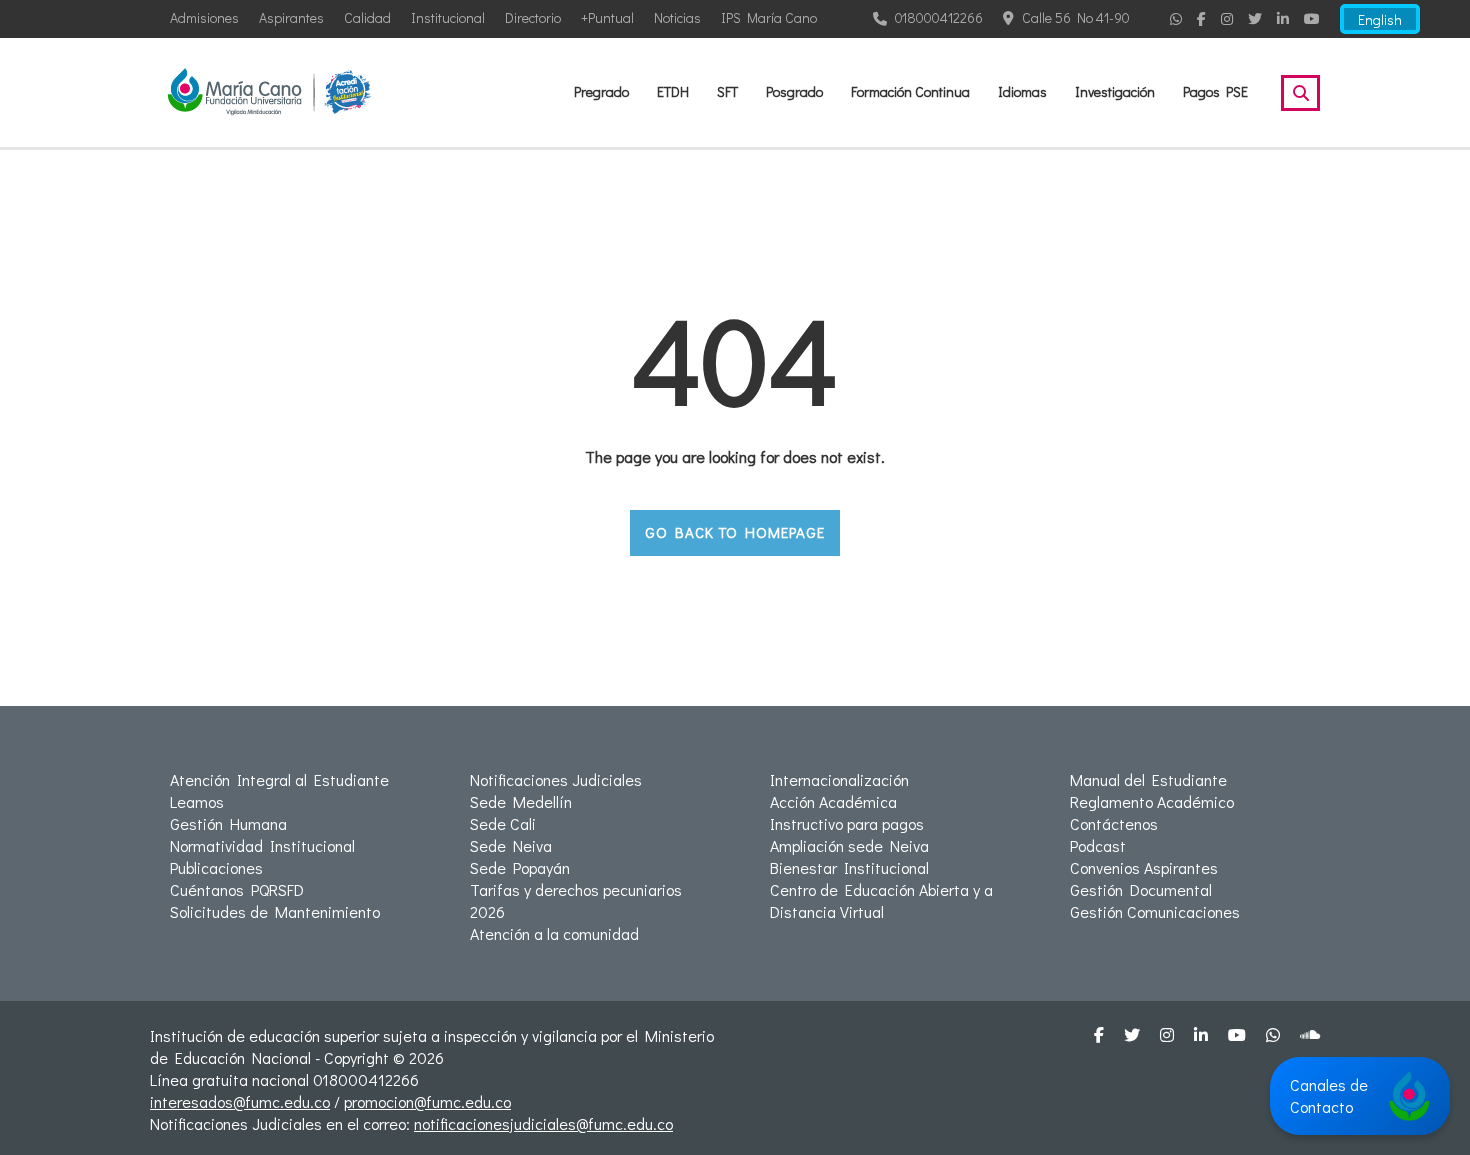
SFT (727, 91)
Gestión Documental (1141, 889)
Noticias (677, 17)
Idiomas (1022, 91)
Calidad (367, 17)
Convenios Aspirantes (1144, 867)
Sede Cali (503, 823)
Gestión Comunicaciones (1155, 911)
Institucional (448, 17)
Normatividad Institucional (262, 845)
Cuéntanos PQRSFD (237, 889)
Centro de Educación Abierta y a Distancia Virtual (881, 900)
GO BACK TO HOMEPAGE (735, 532)
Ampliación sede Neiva (849, 845)
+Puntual (607, 17)
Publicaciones (216, 867)
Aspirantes (291, 17)
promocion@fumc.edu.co (427, 1101)
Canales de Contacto (1329, 1095)
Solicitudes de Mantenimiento (275, 911)
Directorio (533, 17)
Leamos (197, 801)
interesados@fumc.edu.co (240, 1101)
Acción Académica (833, 801)
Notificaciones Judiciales (556, 779)
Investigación (1115, 91)
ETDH (673, 91)
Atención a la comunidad (554, 933)
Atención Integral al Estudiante (279, 779)
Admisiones (204, 17)
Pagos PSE (1215, 91)
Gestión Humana (228, 823)
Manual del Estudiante (1148, 779)
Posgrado (794, 91)
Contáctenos (1114, 823)
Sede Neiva (511, 845)
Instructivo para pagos (847, 823)
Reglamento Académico (1152, 801)
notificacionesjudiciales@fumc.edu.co (543, 1123)
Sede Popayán (520, 867)
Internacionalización (839, 779)
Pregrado (601, 91)
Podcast (1098, 845)
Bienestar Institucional (849, 867)
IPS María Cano (769, 17)
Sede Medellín (521, 801)
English (1380, 19)
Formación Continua (910, 91)
